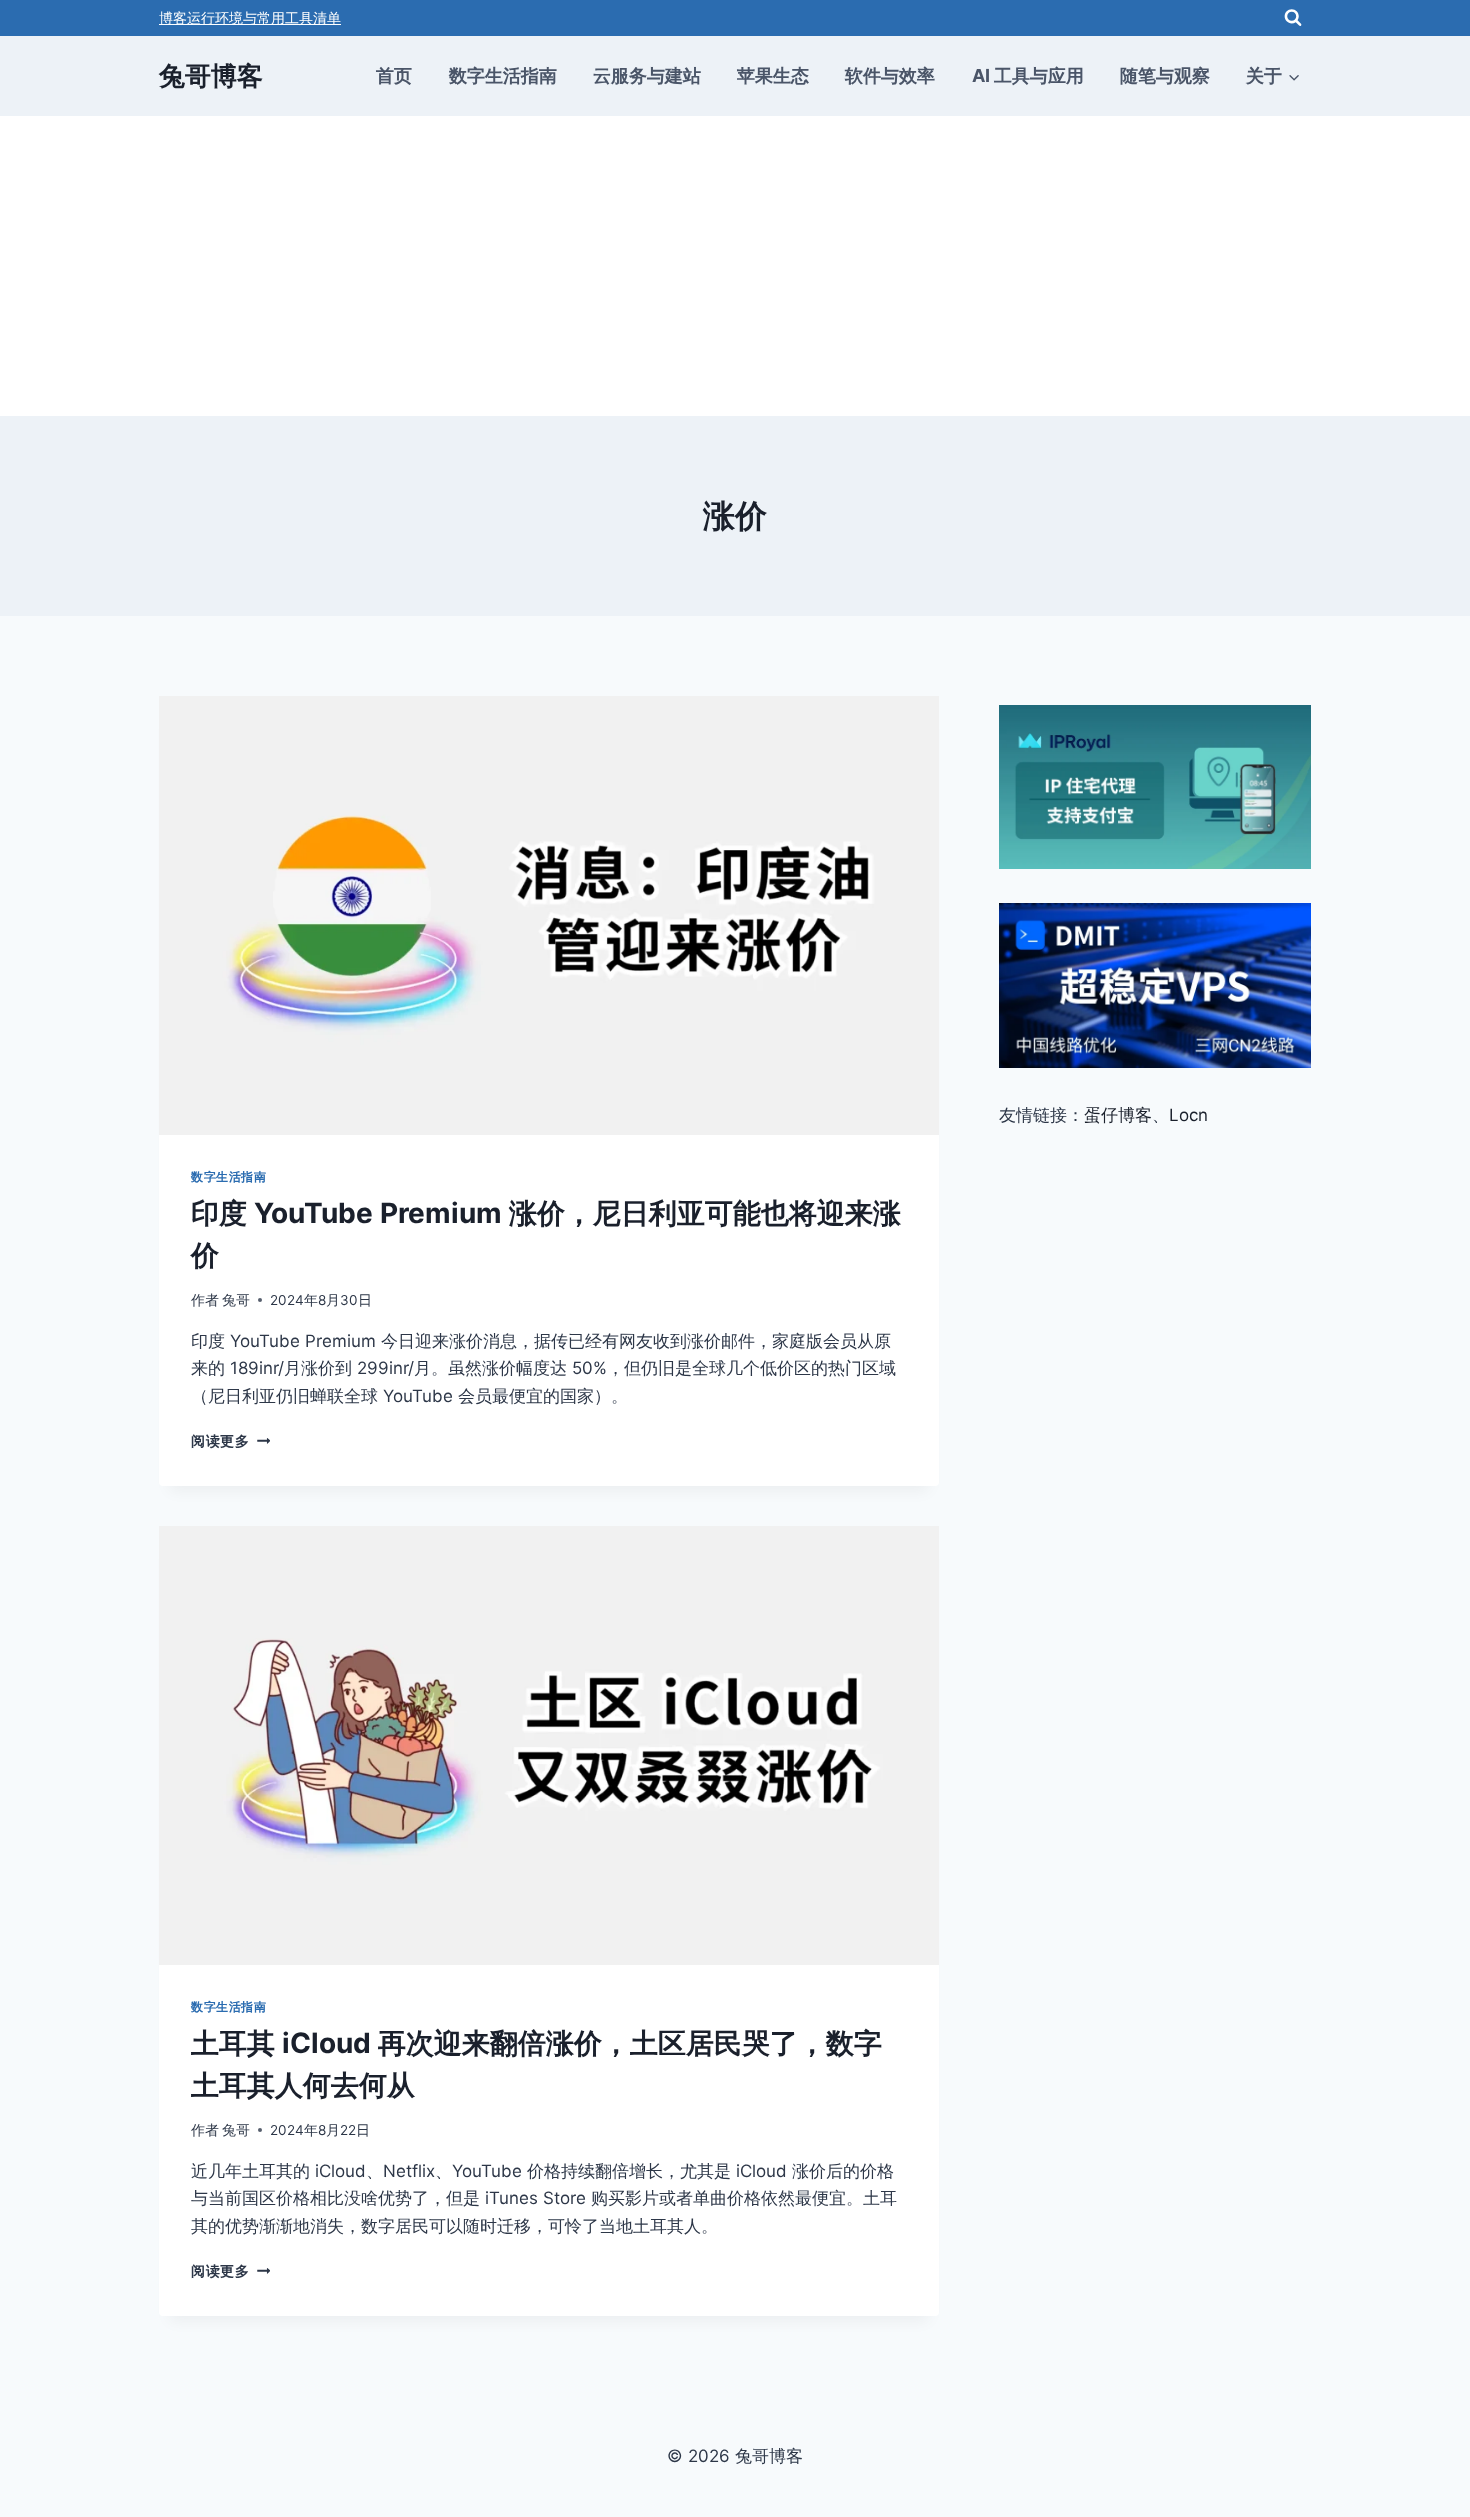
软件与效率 (890, 75)
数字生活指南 (503, 75)
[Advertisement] (735, 266)
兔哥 (236, 1300)
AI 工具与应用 (1028, 75)
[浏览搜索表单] (1293, 18)
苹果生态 (773, 75)
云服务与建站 (647, 75)
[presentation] (549, 915)
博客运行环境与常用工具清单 (250, 17)
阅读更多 (230, 1441)
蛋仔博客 (1118, 1115)
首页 (394, 75)
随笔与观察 (1165, 75)
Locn (1188, 1115)
